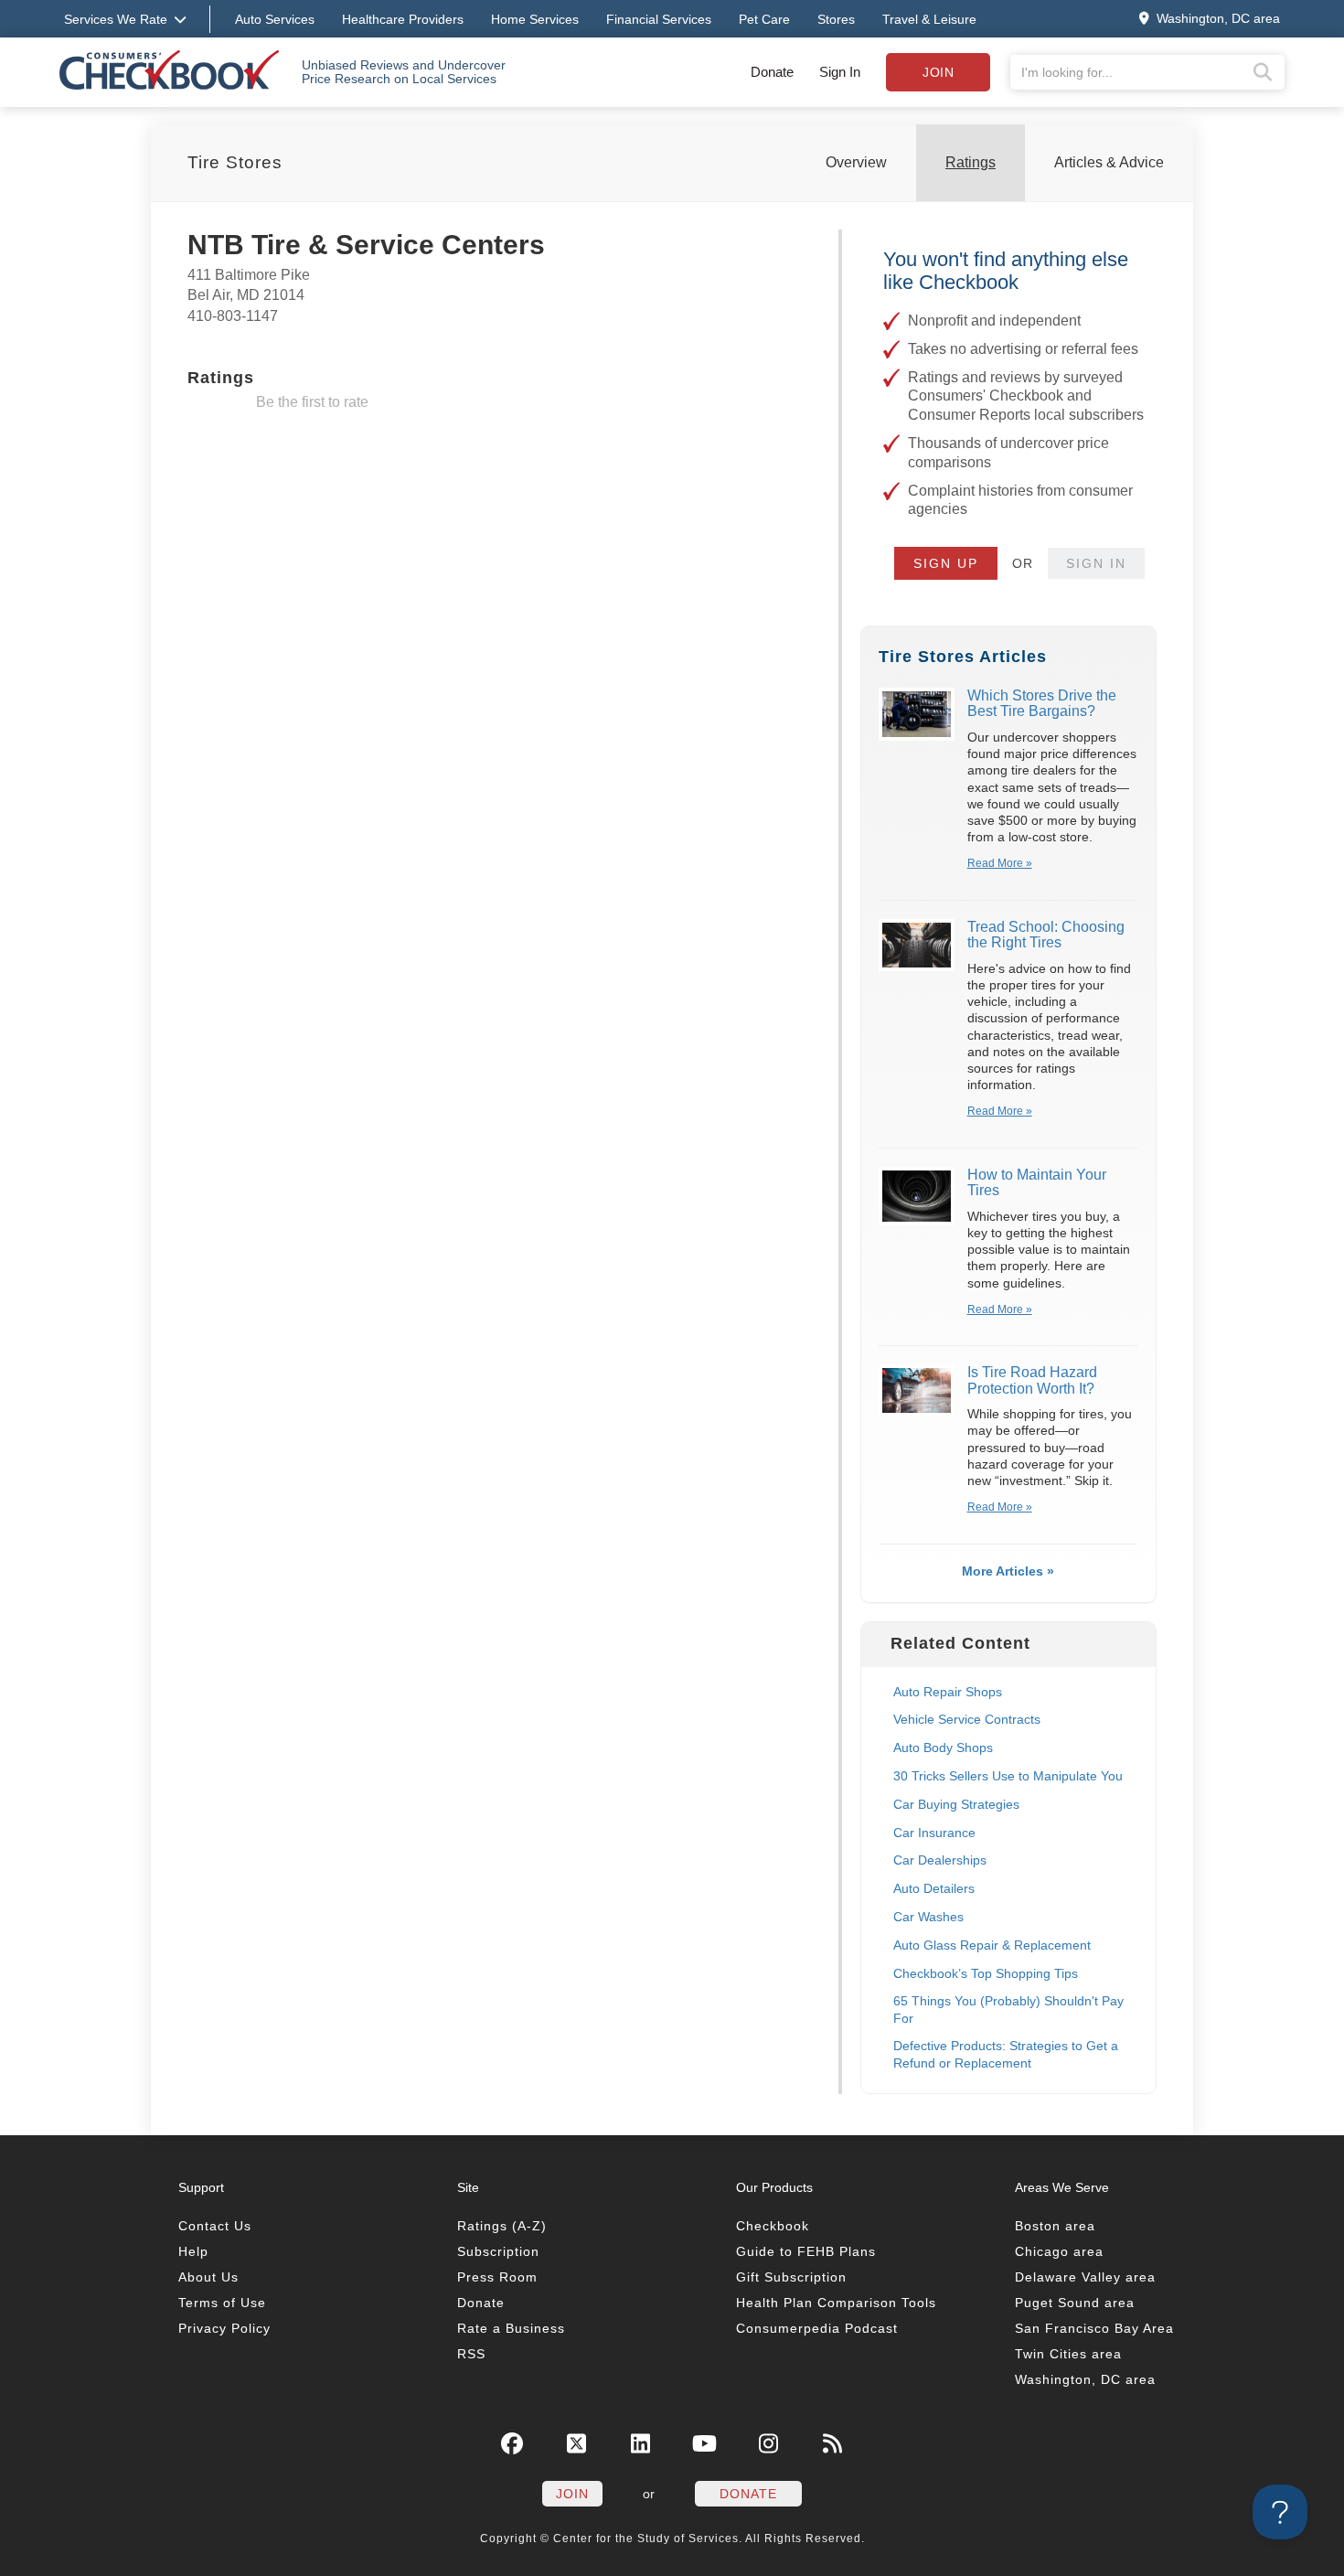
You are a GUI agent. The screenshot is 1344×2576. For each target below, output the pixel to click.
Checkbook (773, 2226)
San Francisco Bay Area (1094, 2328)
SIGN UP (946, 563)
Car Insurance (934, 1833)
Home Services (535, 19)
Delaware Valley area (1085, 2277)
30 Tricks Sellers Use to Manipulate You (1008, 1776)
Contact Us (215, 2226)
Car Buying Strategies (956, 1804)
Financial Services (659, 19)
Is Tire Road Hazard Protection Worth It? (1032, 1380)
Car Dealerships (940, 1860)
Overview (856, 162)
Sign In (840, 72)
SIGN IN (1096, 563)
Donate (772, 72)
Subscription (498, 2251)
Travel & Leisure (929, 19)
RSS (471, 2354)
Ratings (971, 162)
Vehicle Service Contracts (967, 1719)
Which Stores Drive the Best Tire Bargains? (1042, 704)
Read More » (1000, 863)
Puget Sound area (1075, 2303)
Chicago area (1059, 2251)
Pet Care (764, 19)
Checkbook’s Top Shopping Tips (986, 1973)
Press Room (497, 2277)
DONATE (748, 2494)
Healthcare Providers (403, 19)
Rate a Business (511, 2328)
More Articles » (1008, 1571)
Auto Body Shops (943, 1748)
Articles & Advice (1109, 162)
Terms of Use (222, 2303)
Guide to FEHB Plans (806, 2251)
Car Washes (928, 1917)
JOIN (572, 2494)
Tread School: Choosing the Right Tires (1046, 935)
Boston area (1055, 2226)
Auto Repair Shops (948, 1692)
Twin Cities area (1068, 2354)
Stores (836, 19)
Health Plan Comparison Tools (836, 2303)
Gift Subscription (791, 2277)
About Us (208, 2277)
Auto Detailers (934, 1888)
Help (193, 2251)
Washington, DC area (1085, 2379)
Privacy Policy (224, 2328)
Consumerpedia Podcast (817, 2328)
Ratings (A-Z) (502, 2226)
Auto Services (275, 19)
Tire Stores (235, 162)
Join (938, 72)
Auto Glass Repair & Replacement (992, 1945)
